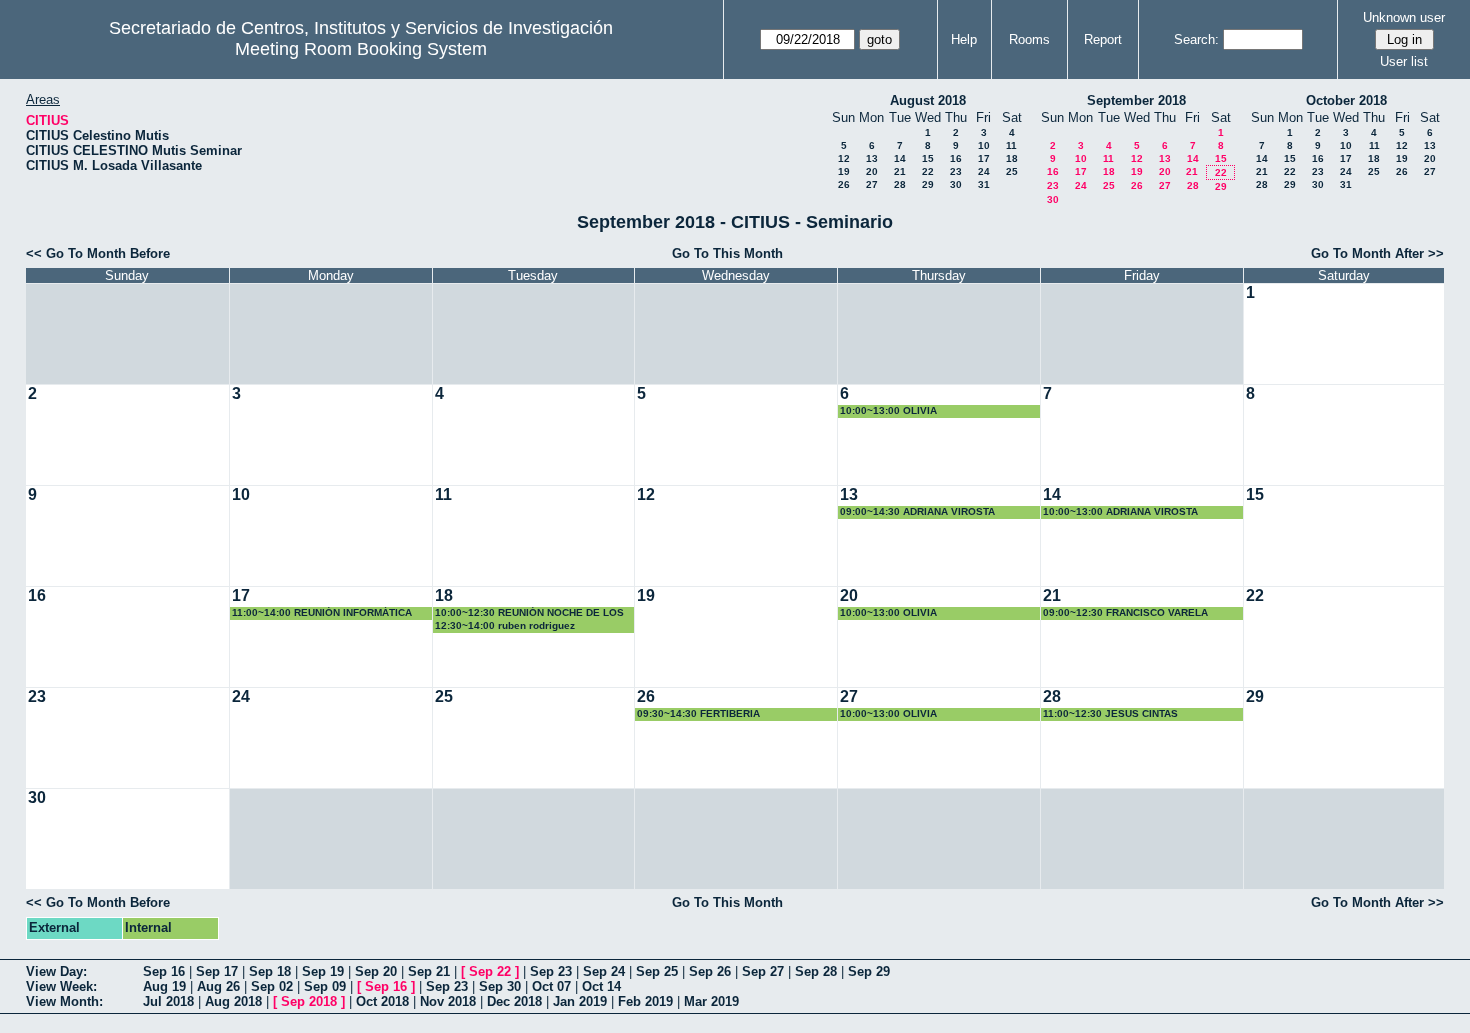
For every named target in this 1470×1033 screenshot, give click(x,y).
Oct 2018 (382, 1001)
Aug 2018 (233, 1001)
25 (1012, 171)
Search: (1196, 39)
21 (900, 171)
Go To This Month (727, 253)
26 (844, 184)
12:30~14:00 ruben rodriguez (505, 625)
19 (844, 171)
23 (956, 171)
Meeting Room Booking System (361, 49)
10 (984, 145)
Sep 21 (429, 971)
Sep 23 (551, 971)
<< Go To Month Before (98, 253)
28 (900, 184)
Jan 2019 (580, 1001)
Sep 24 (604, 971)
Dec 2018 (514, 1001)
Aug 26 (218, 986)
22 (928, 171)
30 (956, 184)
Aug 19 (164, 986)
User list (1404, 61)
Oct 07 (551, 986)
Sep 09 (325, 986)
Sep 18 (270, 971)
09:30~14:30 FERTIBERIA (698, 713)
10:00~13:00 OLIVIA (888, 410)
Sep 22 (490, 971)
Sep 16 (164, 971)
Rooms (1029, 39)
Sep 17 (217, 971)
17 (984, 158)
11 (1011, 145)
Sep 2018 (309, 1001)
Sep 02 (272, 986)
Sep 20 (376, 971)
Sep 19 (323, 971)
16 (956, 158)
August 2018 (928, 100)
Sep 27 (763, 971)
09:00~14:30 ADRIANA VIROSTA (917, 511)
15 (928, 158)
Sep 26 (710, 971)
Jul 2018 (168, 1001)
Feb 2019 (645, 1001)
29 (928, 184)
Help (964, 39)
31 (984, 184)
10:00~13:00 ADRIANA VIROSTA (1120, 511)
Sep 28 (816, 971)
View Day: (56, 971)
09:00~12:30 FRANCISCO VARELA (1125, 612)
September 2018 (1136, 100)
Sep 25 (657, 971)
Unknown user (1404, 17)
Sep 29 (869, 971)
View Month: (64, 1001)
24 (984, 171)
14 (900, 158)
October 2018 (1346, 100)
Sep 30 (500, 986)
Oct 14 (601, 986)
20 (872, 171)
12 (844, 158)
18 (1012, 158)
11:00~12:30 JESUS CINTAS (1110, 713)
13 (872, 158)
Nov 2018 (448, 1001)
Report (1103, 39)
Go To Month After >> (1377, 253)
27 (872, 184)
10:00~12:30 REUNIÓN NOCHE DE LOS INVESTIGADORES (529, 613)
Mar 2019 (711, 1001)
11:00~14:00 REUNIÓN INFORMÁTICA (322, 612)
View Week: (61, 986)
